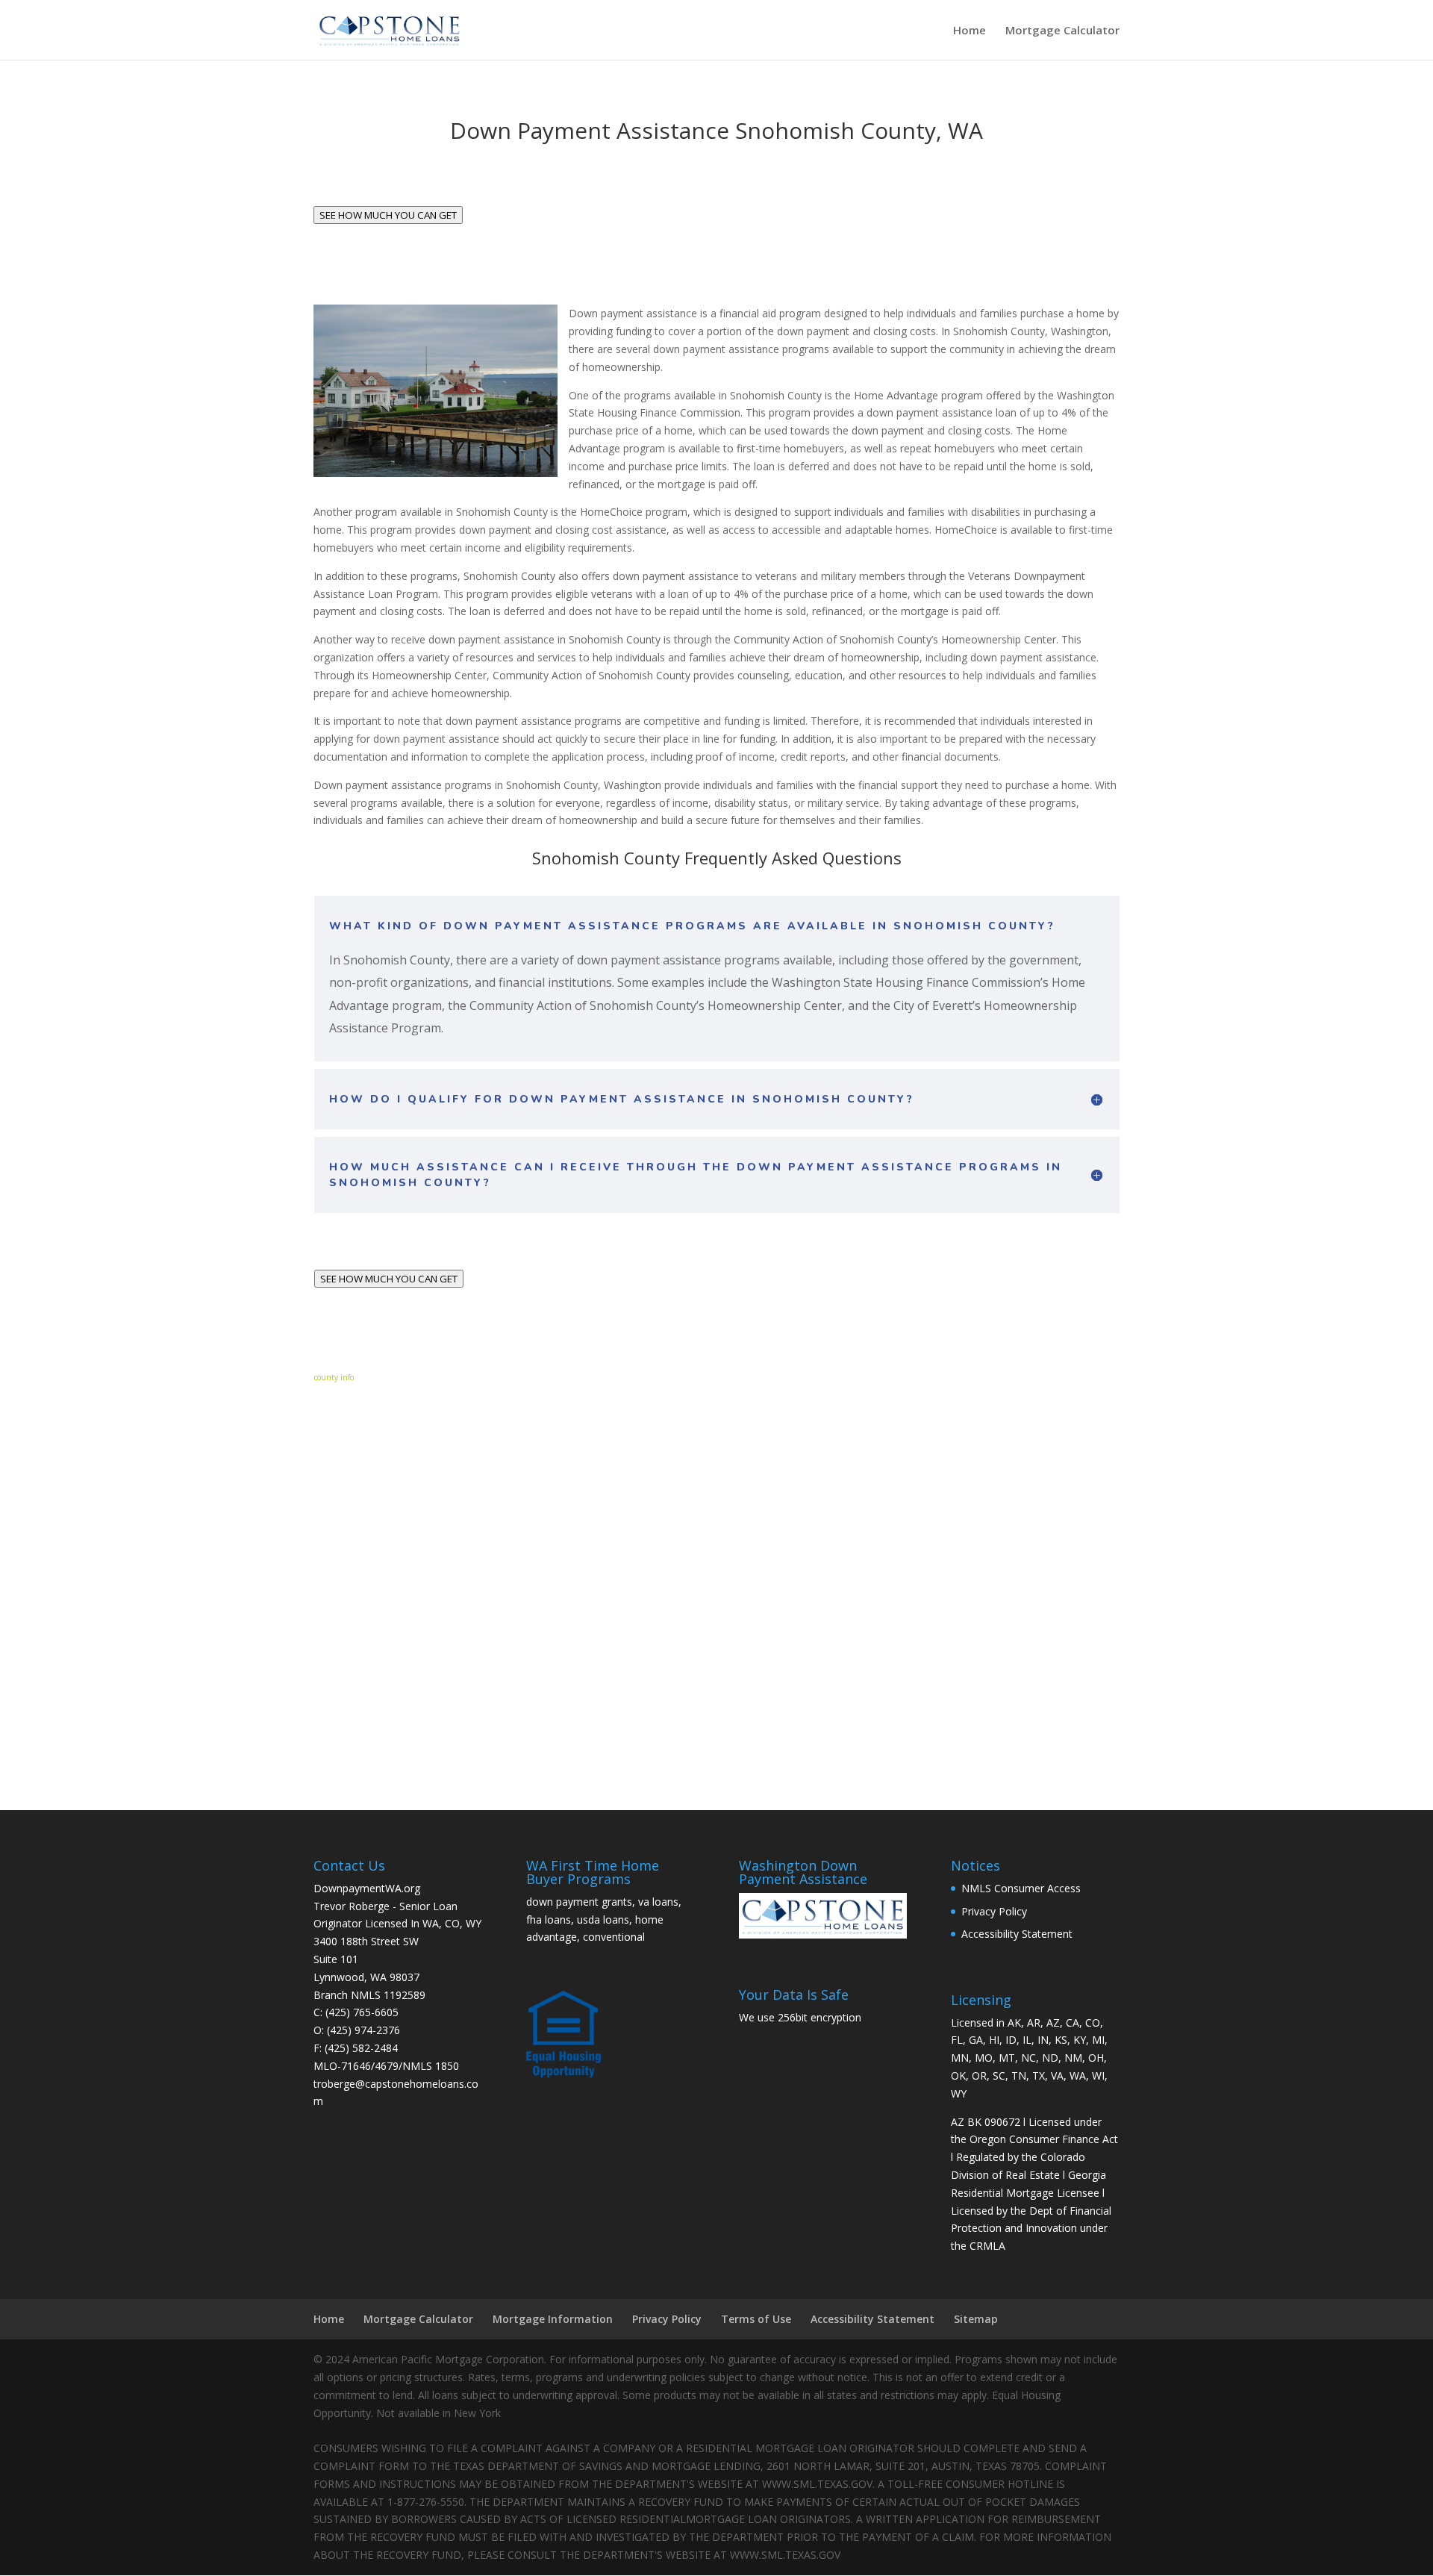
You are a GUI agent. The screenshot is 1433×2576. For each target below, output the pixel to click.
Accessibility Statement (1017, 1934)
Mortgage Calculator (1062, 31)
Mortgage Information (553, 2319)
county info (334, 1377)
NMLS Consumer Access (1021, 1888)
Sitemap (976, 2319)
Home (970, 31)
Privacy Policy (994, 1911)
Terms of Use (756, 2319)
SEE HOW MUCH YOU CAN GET (388, 215)
